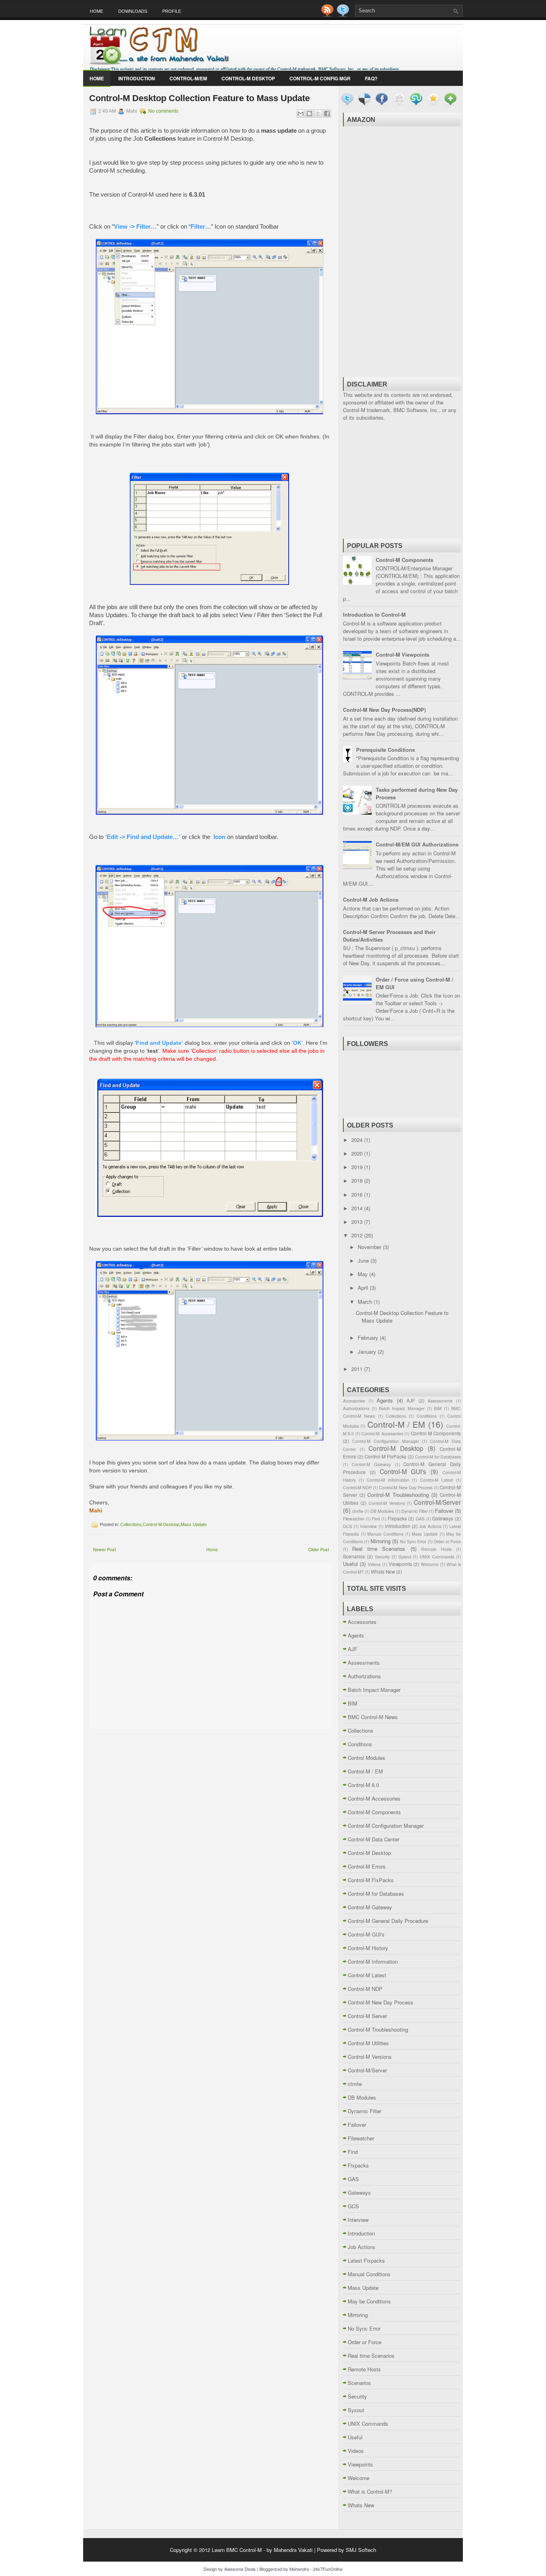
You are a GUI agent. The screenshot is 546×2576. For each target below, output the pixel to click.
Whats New (383, 1572)
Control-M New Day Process (406, 1487)
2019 (358, 1167)
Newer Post (105, 1549)
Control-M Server (367, 2016)
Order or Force (447, 1541)
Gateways (443, 1518)
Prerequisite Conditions (386, 750)
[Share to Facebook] (327, 114)
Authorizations (356, 1408)
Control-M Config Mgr (320, 78)
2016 (358, 1194)
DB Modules (382, 1511)
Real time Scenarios (379, 1549)
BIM (438, 1408)
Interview (369, 1526)
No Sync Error (413, 1541)
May (364, 1274)
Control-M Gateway (371, 1464)
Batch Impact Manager (402, 1408)
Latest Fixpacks (366, 2260)
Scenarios (354, 1556)
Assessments (440, 1401)
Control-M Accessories (382, 1433)
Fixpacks (397, 1518)
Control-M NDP (357, 1487)
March (366, 1302)
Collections (131, 1524)
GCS (348, 1526)
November (370, 1247)
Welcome (430, 1564)
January (368, 1352)
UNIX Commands (437, 1557)
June (364, 1260)
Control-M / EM (396, 1424)
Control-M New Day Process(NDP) (384, 710)
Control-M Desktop (248, 78)
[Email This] (301, 114)
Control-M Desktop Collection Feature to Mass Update (199, 98)
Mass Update (194, 1524)
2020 (358, 1153)
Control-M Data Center (374, 1839)
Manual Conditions (385, 1534)
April (364, 1288)
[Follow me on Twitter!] (344, 15)
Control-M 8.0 (363, 1785)
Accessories (354, 1401)
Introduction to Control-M (374, 615)
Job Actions (430, 1526)
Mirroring (381, 1541)
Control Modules (367, 1758)
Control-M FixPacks (386, 1456)
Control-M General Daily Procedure (388, 1921)
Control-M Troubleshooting (398, 1495)
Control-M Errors (367, 1866)
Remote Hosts (436, 1549)
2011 (358, 1369)
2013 (358, 1222)
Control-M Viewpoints (403, 654)
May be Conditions (369, 2301)
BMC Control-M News (373, 1717)
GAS (420, 1519)
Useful (350, 1564)
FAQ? (371, 78)
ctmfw (358, 1511)
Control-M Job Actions (371, 900)
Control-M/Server (437, 1502)
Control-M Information (388, 1480)
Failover (444, 1511)
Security (382, 1557)
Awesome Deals (240, 2569)
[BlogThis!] (309, 114)
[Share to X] (318, 114)
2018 (358, 1180)
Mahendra (299, 2569)
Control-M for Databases (438, 1457)
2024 (358, 1140)
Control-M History (368, 1948)
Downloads (133, 11)
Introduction (137, 78)
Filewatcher (354, 1519)
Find (376, 1519)
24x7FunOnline (328, 2569)
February (369, 1338)
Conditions (426, 1416)
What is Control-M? (370, 2491)
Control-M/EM (188, 78)
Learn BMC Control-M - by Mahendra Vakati (262, 2550)
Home (97, 11)
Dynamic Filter (414, 1511)
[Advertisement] (402, 251)
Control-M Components (405, 560)
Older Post (319, 1549)
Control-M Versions (387, 1503)
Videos (374, 1564)
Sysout (405, 1557)
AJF (411, 1401)
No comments (163, 111)
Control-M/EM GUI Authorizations (417, 844)
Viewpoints (400, 1564)
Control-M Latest (437, 1480)
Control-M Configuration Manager (386, 1441)
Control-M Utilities (368, 2043)
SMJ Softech (361, 2550)
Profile (172, 11)
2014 (358, 1208)
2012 (358, 1235)
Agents (385, 1400)
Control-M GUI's (403, 1471)
